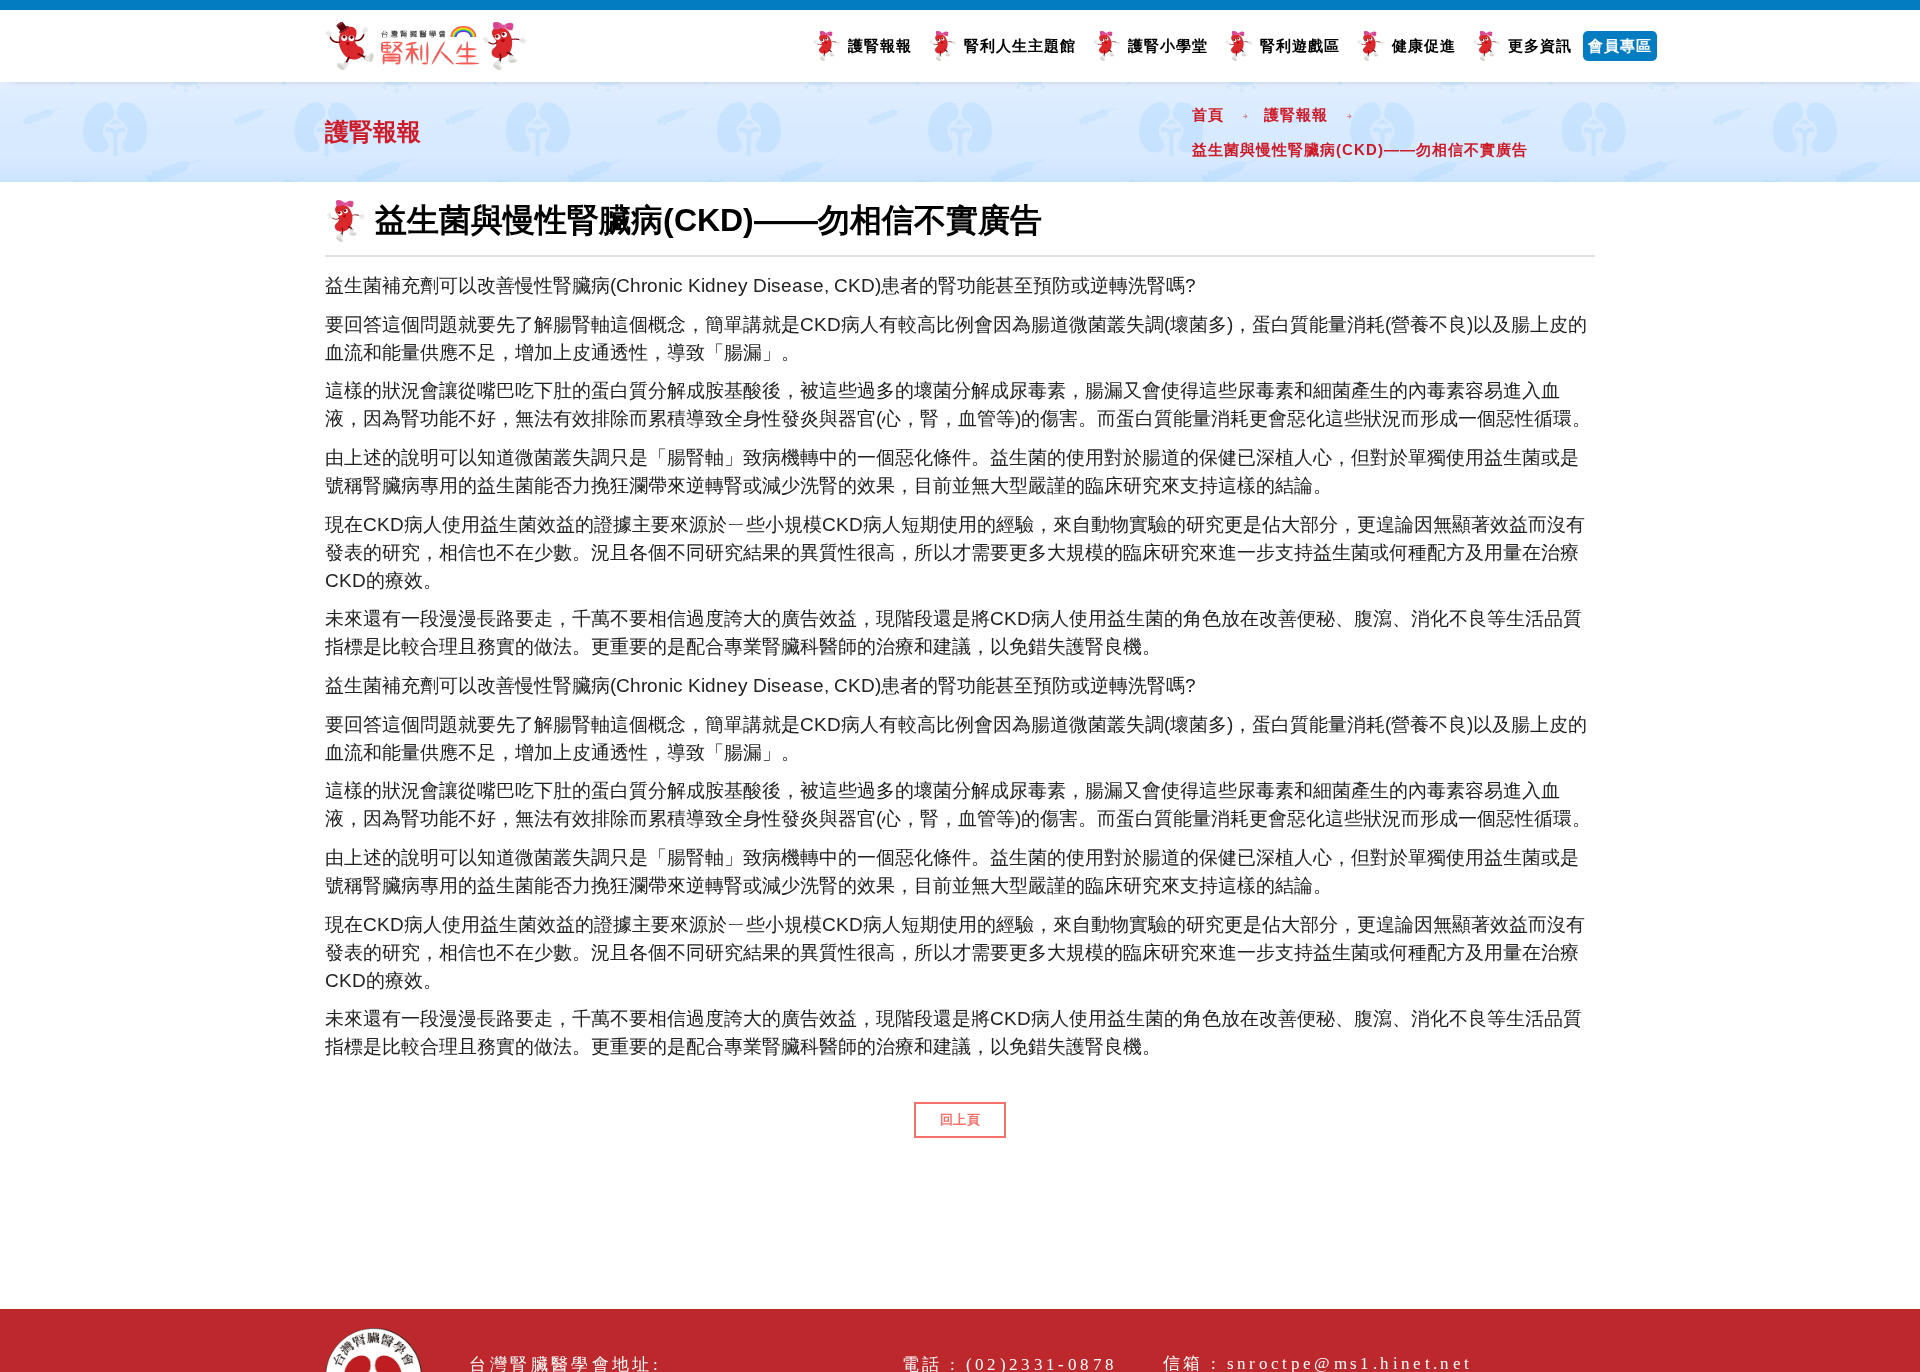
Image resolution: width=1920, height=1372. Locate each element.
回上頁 (960, 1119)
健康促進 (1424, 45)
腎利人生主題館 (1020, 45)
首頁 (1208, 114)
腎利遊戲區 (1300, 45)
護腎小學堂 (1168, 45)
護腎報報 (880, 45)
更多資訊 (1540, 45)
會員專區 (1620, 45)
